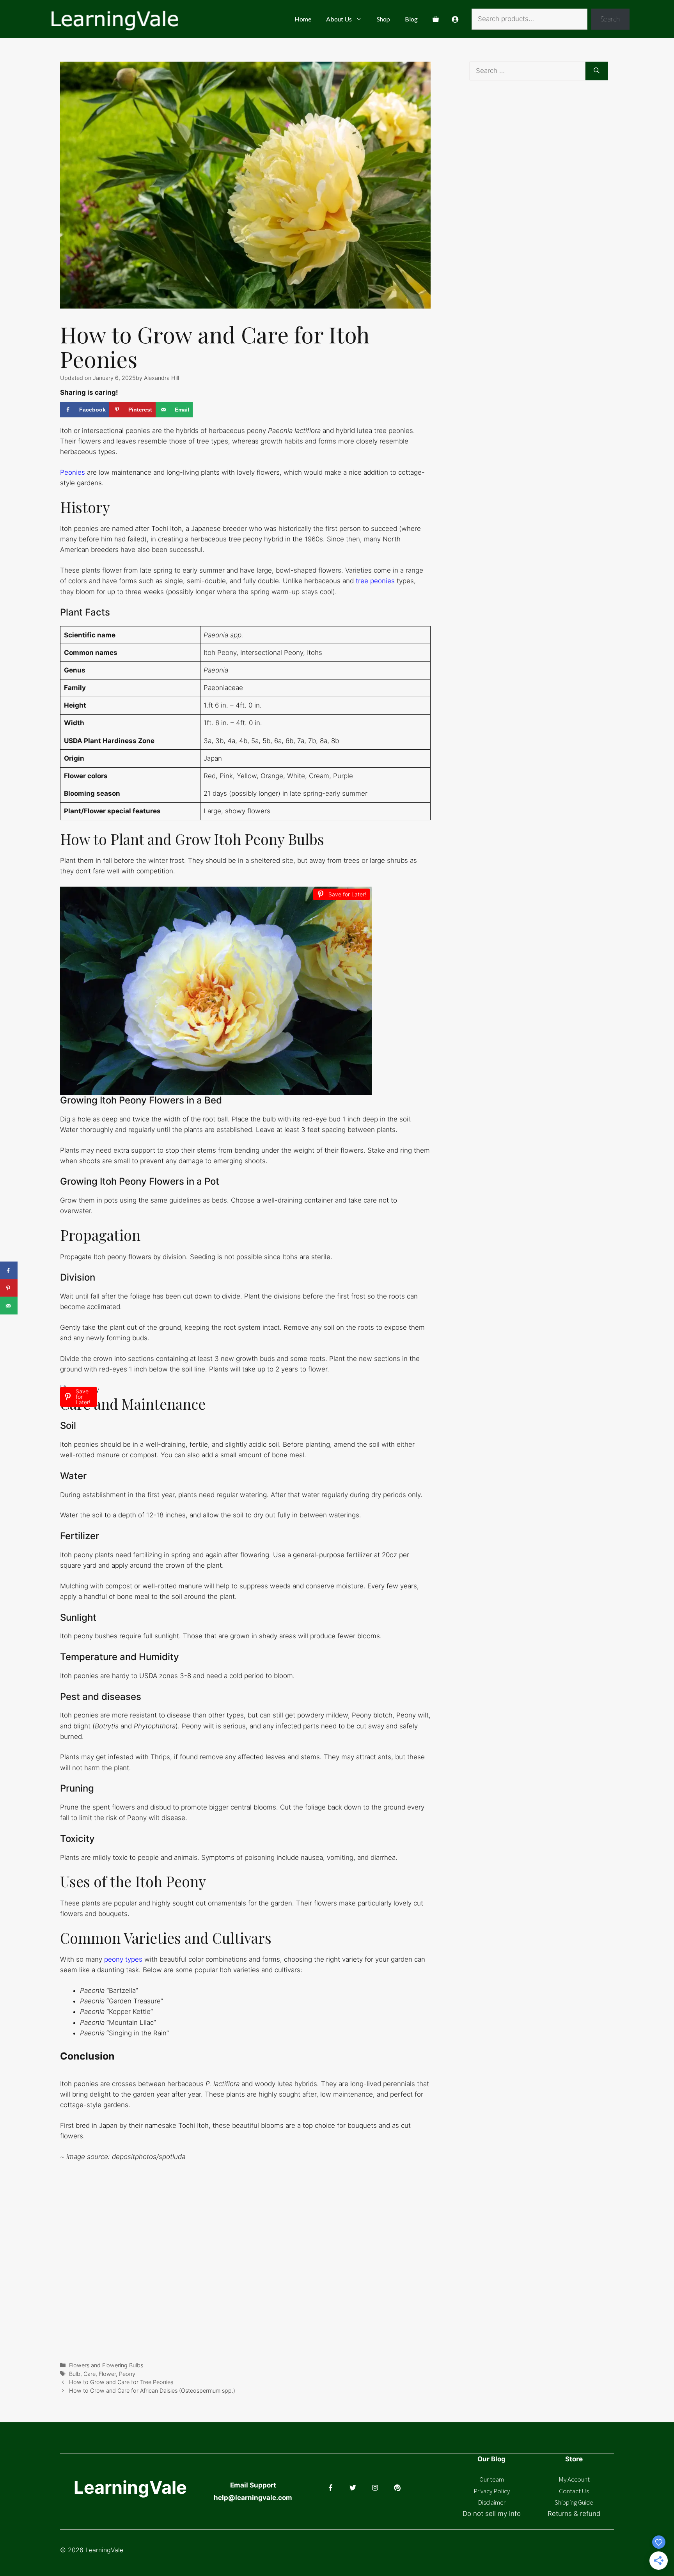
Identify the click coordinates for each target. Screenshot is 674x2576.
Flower (107, 2374)
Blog (411, 19)
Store (574, 2459)
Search (610, 19)
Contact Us (574, 2491)
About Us (339, 19)
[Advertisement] (550, 174)
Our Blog (491, 2459)
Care (90, 2374)
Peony (127, 2374)
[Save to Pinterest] (9, 1288)
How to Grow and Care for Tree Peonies (121, 2382)
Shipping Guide (574, 2502)
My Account (574, 2479)
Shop (383, 19)
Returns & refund (574, 2514)
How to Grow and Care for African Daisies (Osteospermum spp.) (152, 2391)
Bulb (75, 2374)
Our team (492, 2479)
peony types (123, 1959)
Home (303, 19)
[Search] (597, 71)
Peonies (73, 472)
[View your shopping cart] (436, 19)
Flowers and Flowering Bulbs (106, 2365)
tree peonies (375, 581)
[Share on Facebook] (9, 1271)
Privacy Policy (492, 2491)
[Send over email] (9, 1306)
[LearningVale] (114, 19)
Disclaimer (492, 2502)
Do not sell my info (492, 2514)
